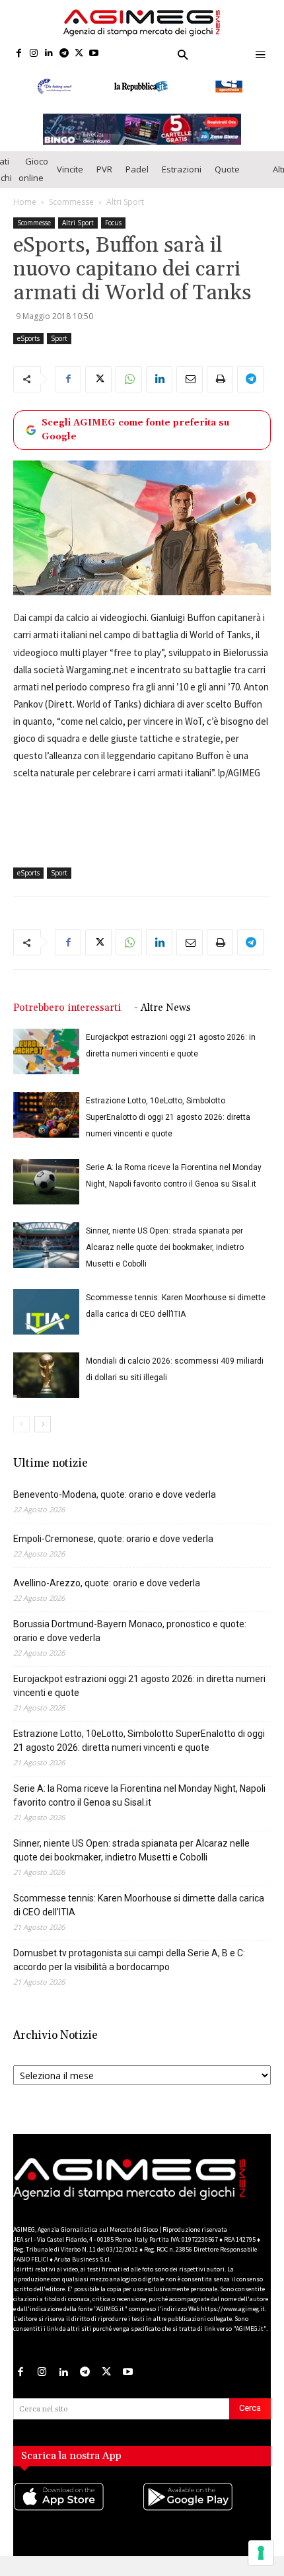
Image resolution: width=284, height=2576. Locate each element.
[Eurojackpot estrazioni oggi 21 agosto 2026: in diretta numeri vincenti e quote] (46, 1065)
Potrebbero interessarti (67, 1021)
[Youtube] (94, 54)
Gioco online (33, 182)
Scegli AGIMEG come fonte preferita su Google (135, 442)
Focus (113, 235)
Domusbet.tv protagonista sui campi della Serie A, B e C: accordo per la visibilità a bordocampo (129, 1973)
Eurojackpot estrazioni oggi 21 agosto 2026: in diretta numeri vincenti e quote (139, 1699)
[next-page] (43, 1437)
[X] (79, 54)
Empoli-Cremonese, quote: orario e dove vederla (113, 1552)
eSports (28, 351)
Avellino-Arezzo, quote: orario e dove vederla (107, 1596)
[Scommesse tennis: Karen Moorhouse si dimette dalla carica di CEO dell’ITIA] (46, 1325)
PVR (104, 182)
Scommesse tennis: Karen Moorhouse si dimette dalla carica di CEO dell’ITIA (139, 1918)
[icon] (78, 2522)
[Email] (190, 392)
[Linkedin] (49, 54)
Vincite (70, 182)
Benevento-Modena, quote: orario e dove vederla (115, 1508)
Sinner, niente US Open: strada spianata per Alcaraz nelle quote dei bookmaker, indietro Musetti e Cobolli (165, 1261)
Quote (227, 182)
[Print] (220, 392)
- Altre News (162, 1021)
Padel (137, 182)
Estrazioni (182, 182)
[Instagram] (34, 54)
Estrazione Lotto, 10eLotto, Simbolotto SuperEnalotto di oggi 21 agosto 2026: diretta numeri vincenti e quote (168, 1130)
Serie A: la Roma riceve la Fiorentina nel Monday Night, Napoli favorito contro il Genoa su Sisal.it (139, 1809)
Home (25, 214)
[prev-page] (21, 1437)
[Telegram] (64, 54)
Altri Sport (125, 214)
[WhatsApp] (129, 392)
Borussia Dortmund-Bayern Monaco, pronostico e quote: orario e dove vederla (130, 1644)
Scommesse (71, 214)
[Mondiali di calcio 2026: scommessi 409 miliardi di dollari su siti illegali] (46, 1388)
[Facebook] (19, 54)
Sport (59, 351)
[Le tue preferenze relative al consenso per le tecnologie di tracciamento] (261, 2553)
